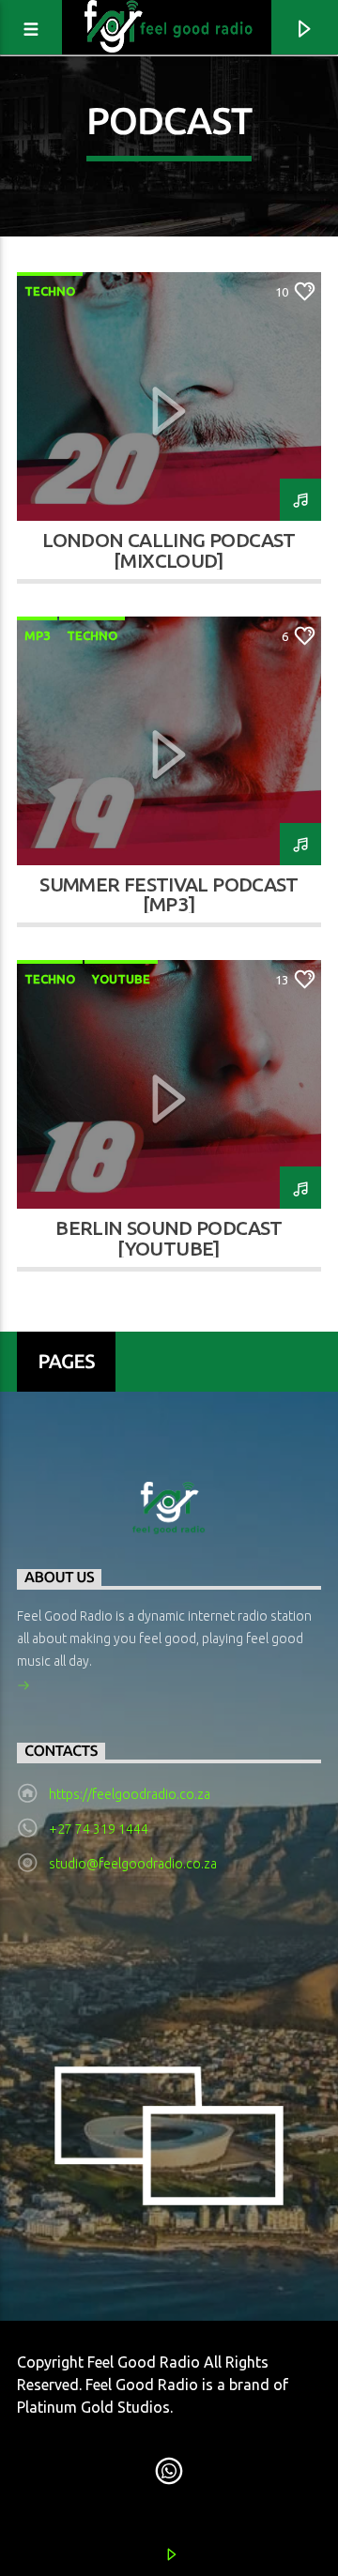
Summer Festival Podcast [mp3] (169, 895)
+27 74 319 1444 (99, 1829)
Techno (50, 291)
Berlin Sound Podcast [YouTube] (169, 1238)
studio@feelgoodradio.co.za (133, 1864)
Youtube (121, 979)
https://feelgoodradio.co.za (130, 1794)
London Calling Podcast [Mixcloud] (169, 550)
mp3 (37, 635)
